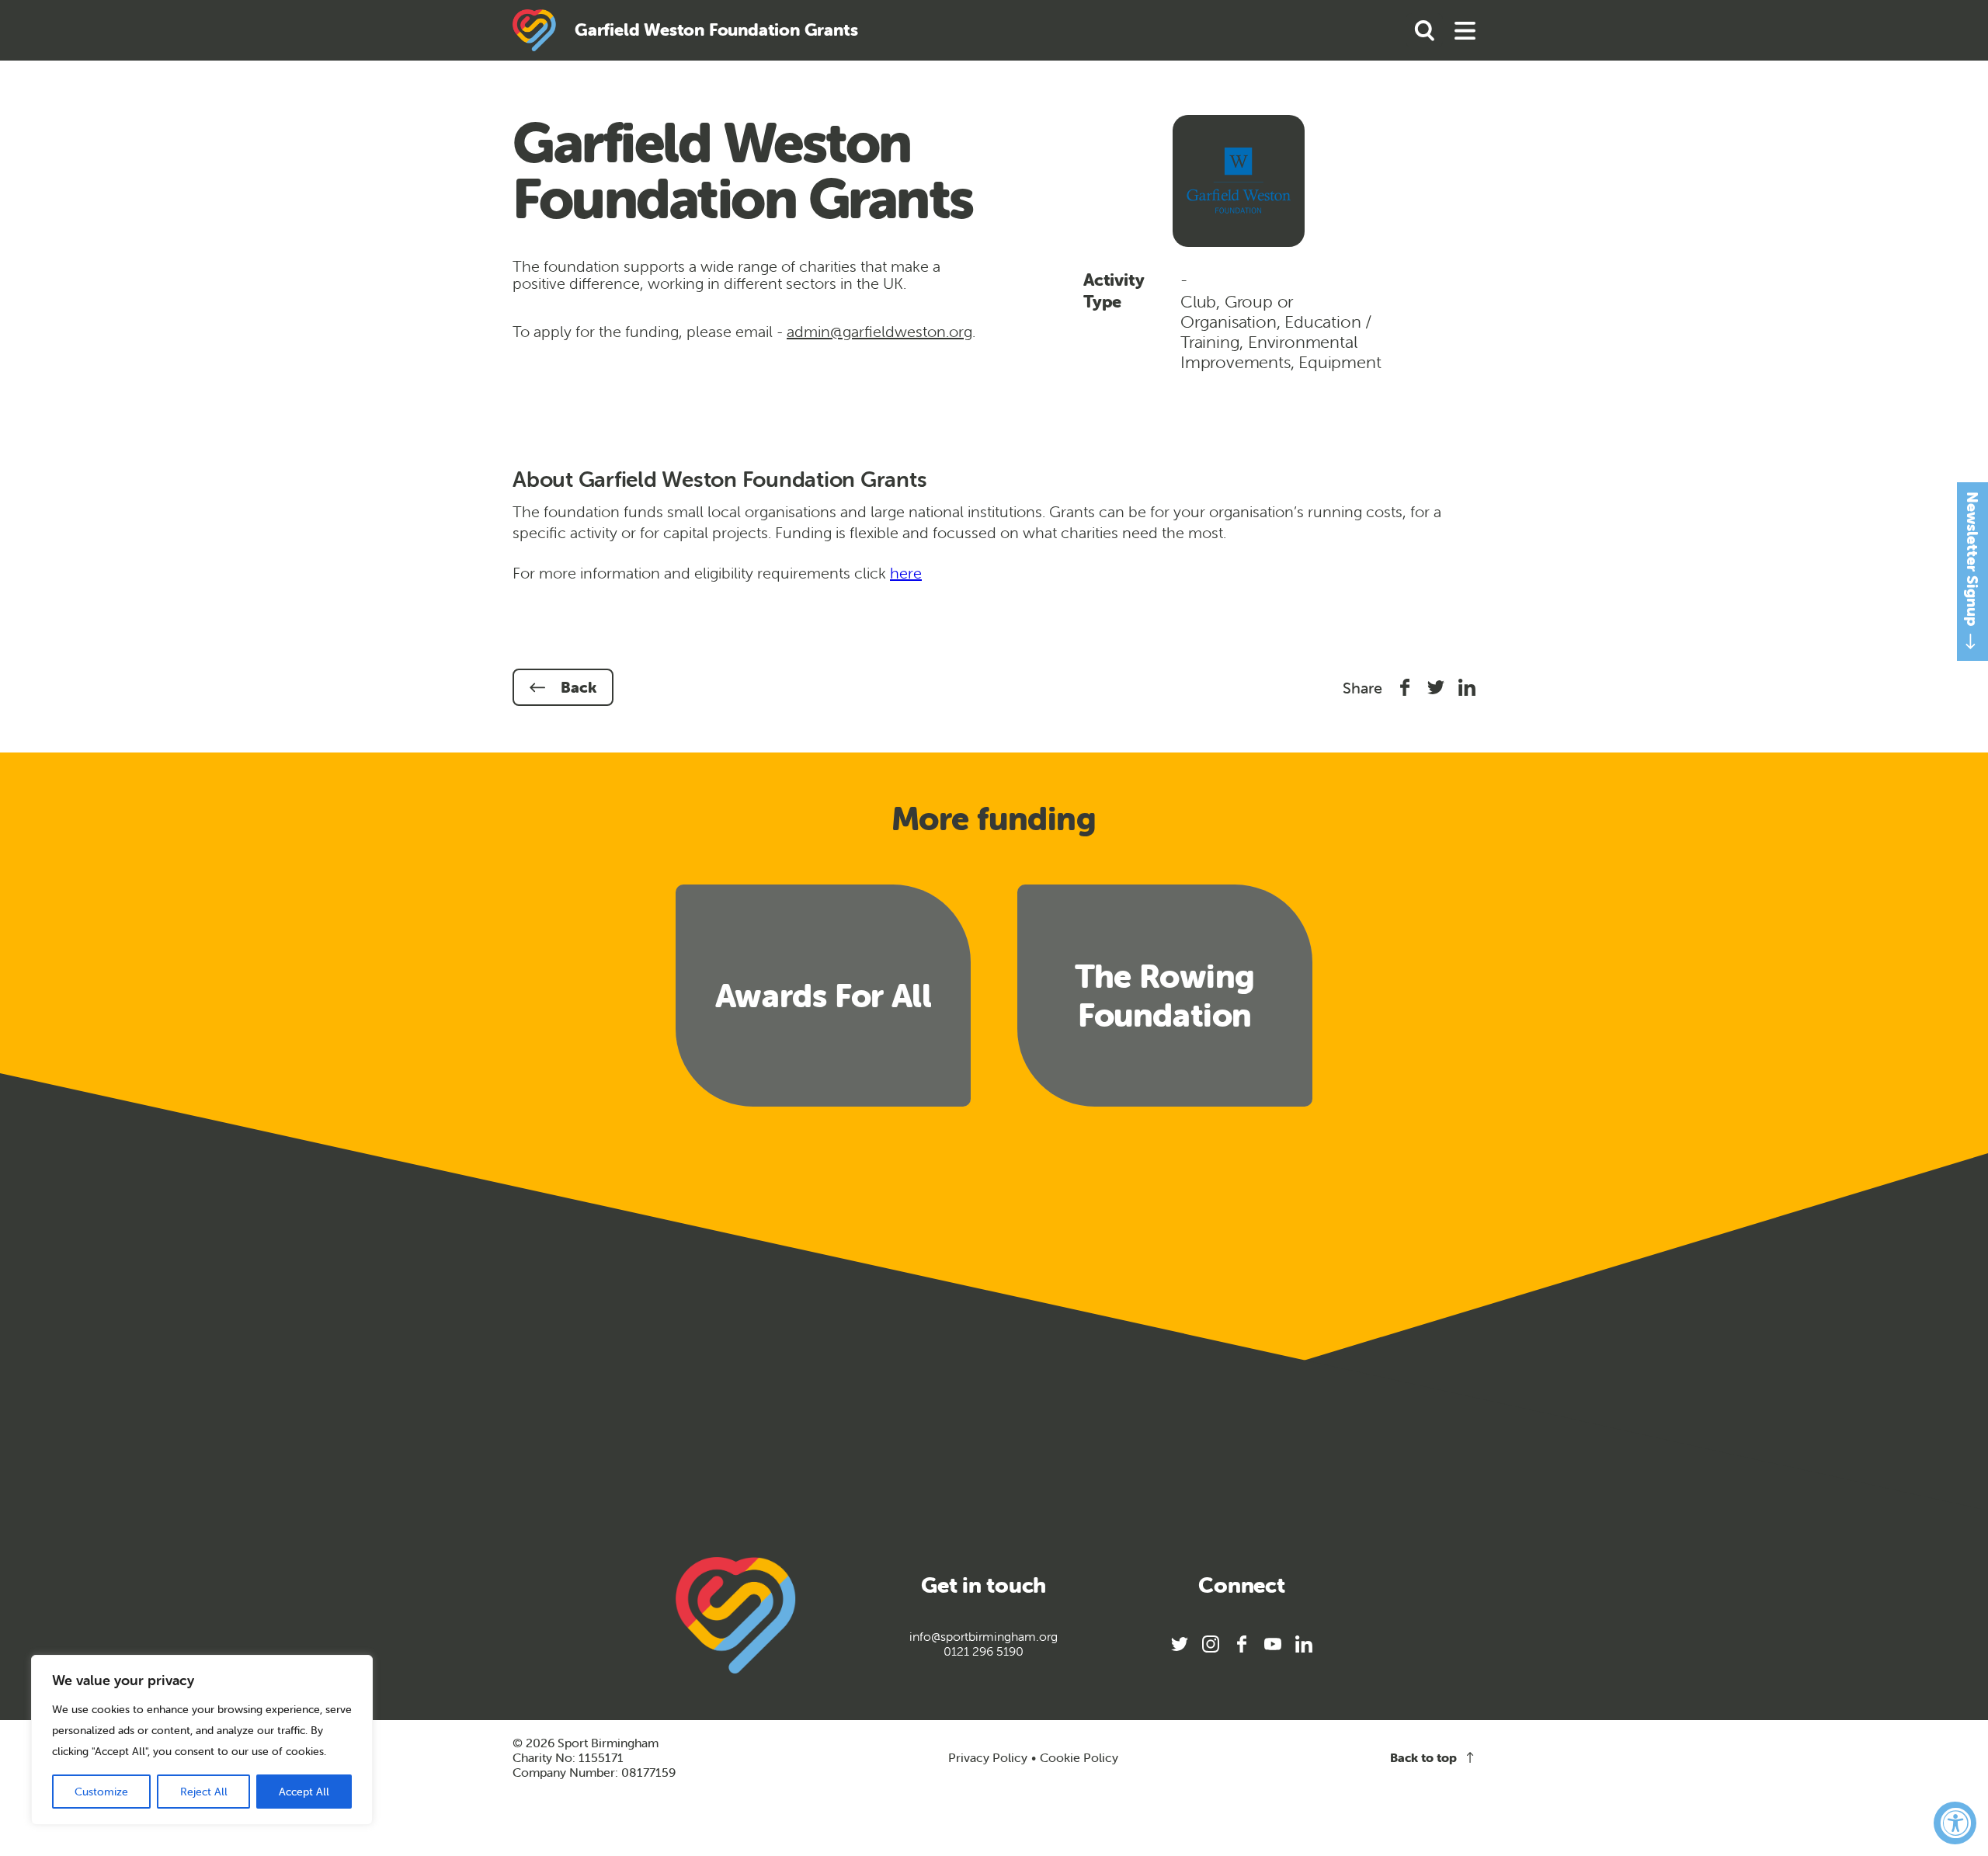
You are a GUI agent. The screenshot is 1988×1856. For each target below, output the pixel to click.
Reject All (204, 1792)
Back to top (1423, 1758)
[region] (202, 1740)
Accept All (304, 1792)
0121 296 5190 (984, 1651)
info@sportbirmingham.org (984, 1637)
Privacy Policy (988, 1757)
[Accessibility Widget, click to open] (1955, 1823)
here (906, 573)
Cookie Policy (1079, 1758)
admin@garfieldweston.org (879, 331)
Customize (101, 1792)
